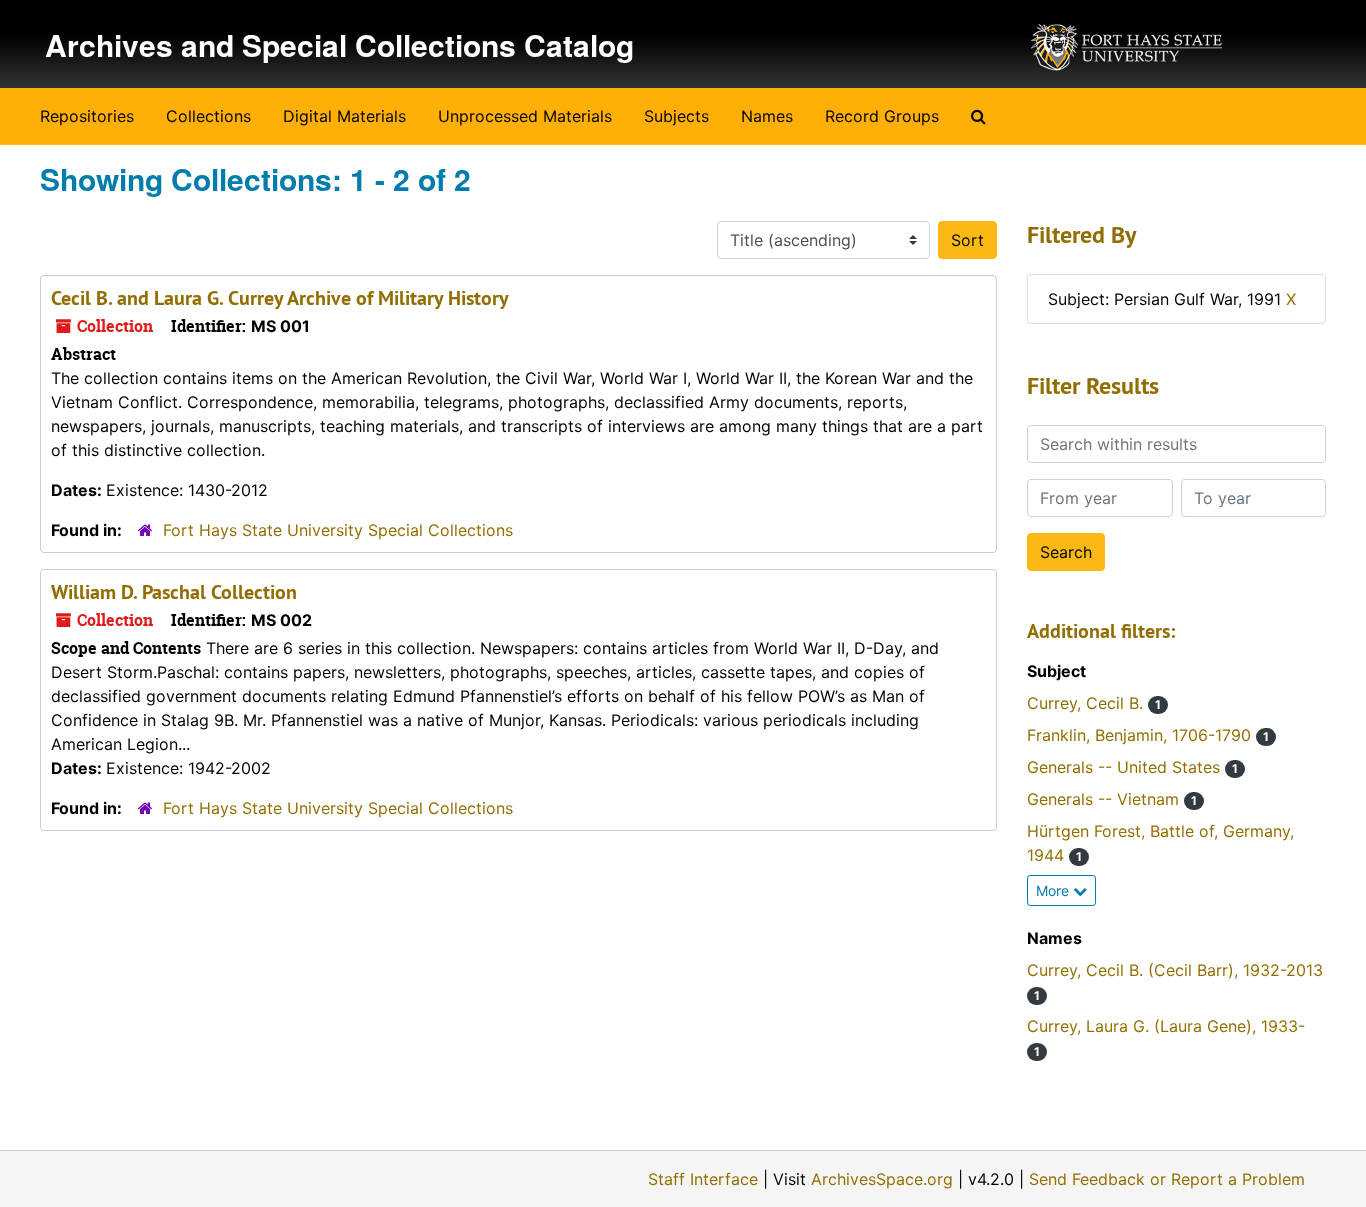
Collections (208, 116)
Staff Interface (703, 1179)
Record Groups (882, 116)
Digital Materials (344, 116)
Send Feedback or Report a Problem (1167, 1179)
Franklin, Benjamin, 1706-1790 (1148, 735)
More (1054, 890)
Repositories (87, 116)
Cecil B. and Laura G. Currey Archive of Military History (280, 298)
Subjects (676, 116)
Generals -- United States (1132, 767)
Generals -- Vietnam (1112, 799)
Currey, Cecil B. (1094, 703)
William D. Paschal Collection (174, 592)
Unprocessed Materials (525, 116)
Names (767, 116)
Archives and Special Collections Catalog (339, 44)
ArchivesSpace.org (882, 1179)
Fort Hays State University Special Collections (338, 530)
